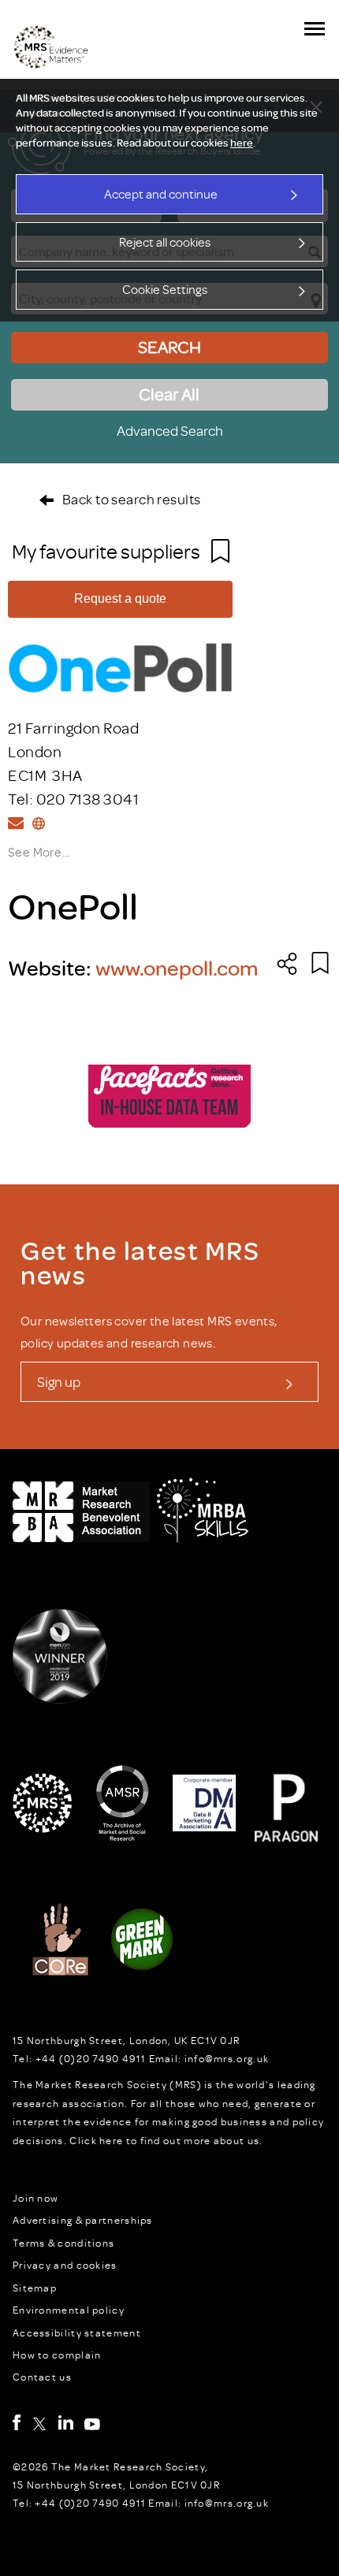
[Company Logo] (120, 664)
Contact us (42, 2377)
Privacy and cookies (65, 2265)
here (242, 143)
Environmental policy (69, 2310)
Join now (35, 2198)
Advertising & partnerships (83, 2220)
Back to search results (131, 499)
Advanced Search (170, 430)
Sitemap (35, 2288)
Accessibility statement (77, 2333)
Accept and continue (161, 194)
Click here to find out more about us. (166, 2140)
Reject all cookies (165, 242)
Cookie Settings (165, 289)
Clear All (169, 394)
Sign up (59, 1381)
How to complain (57, 2355)
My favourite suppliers (108, 551)
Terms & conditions (63, 2243)
